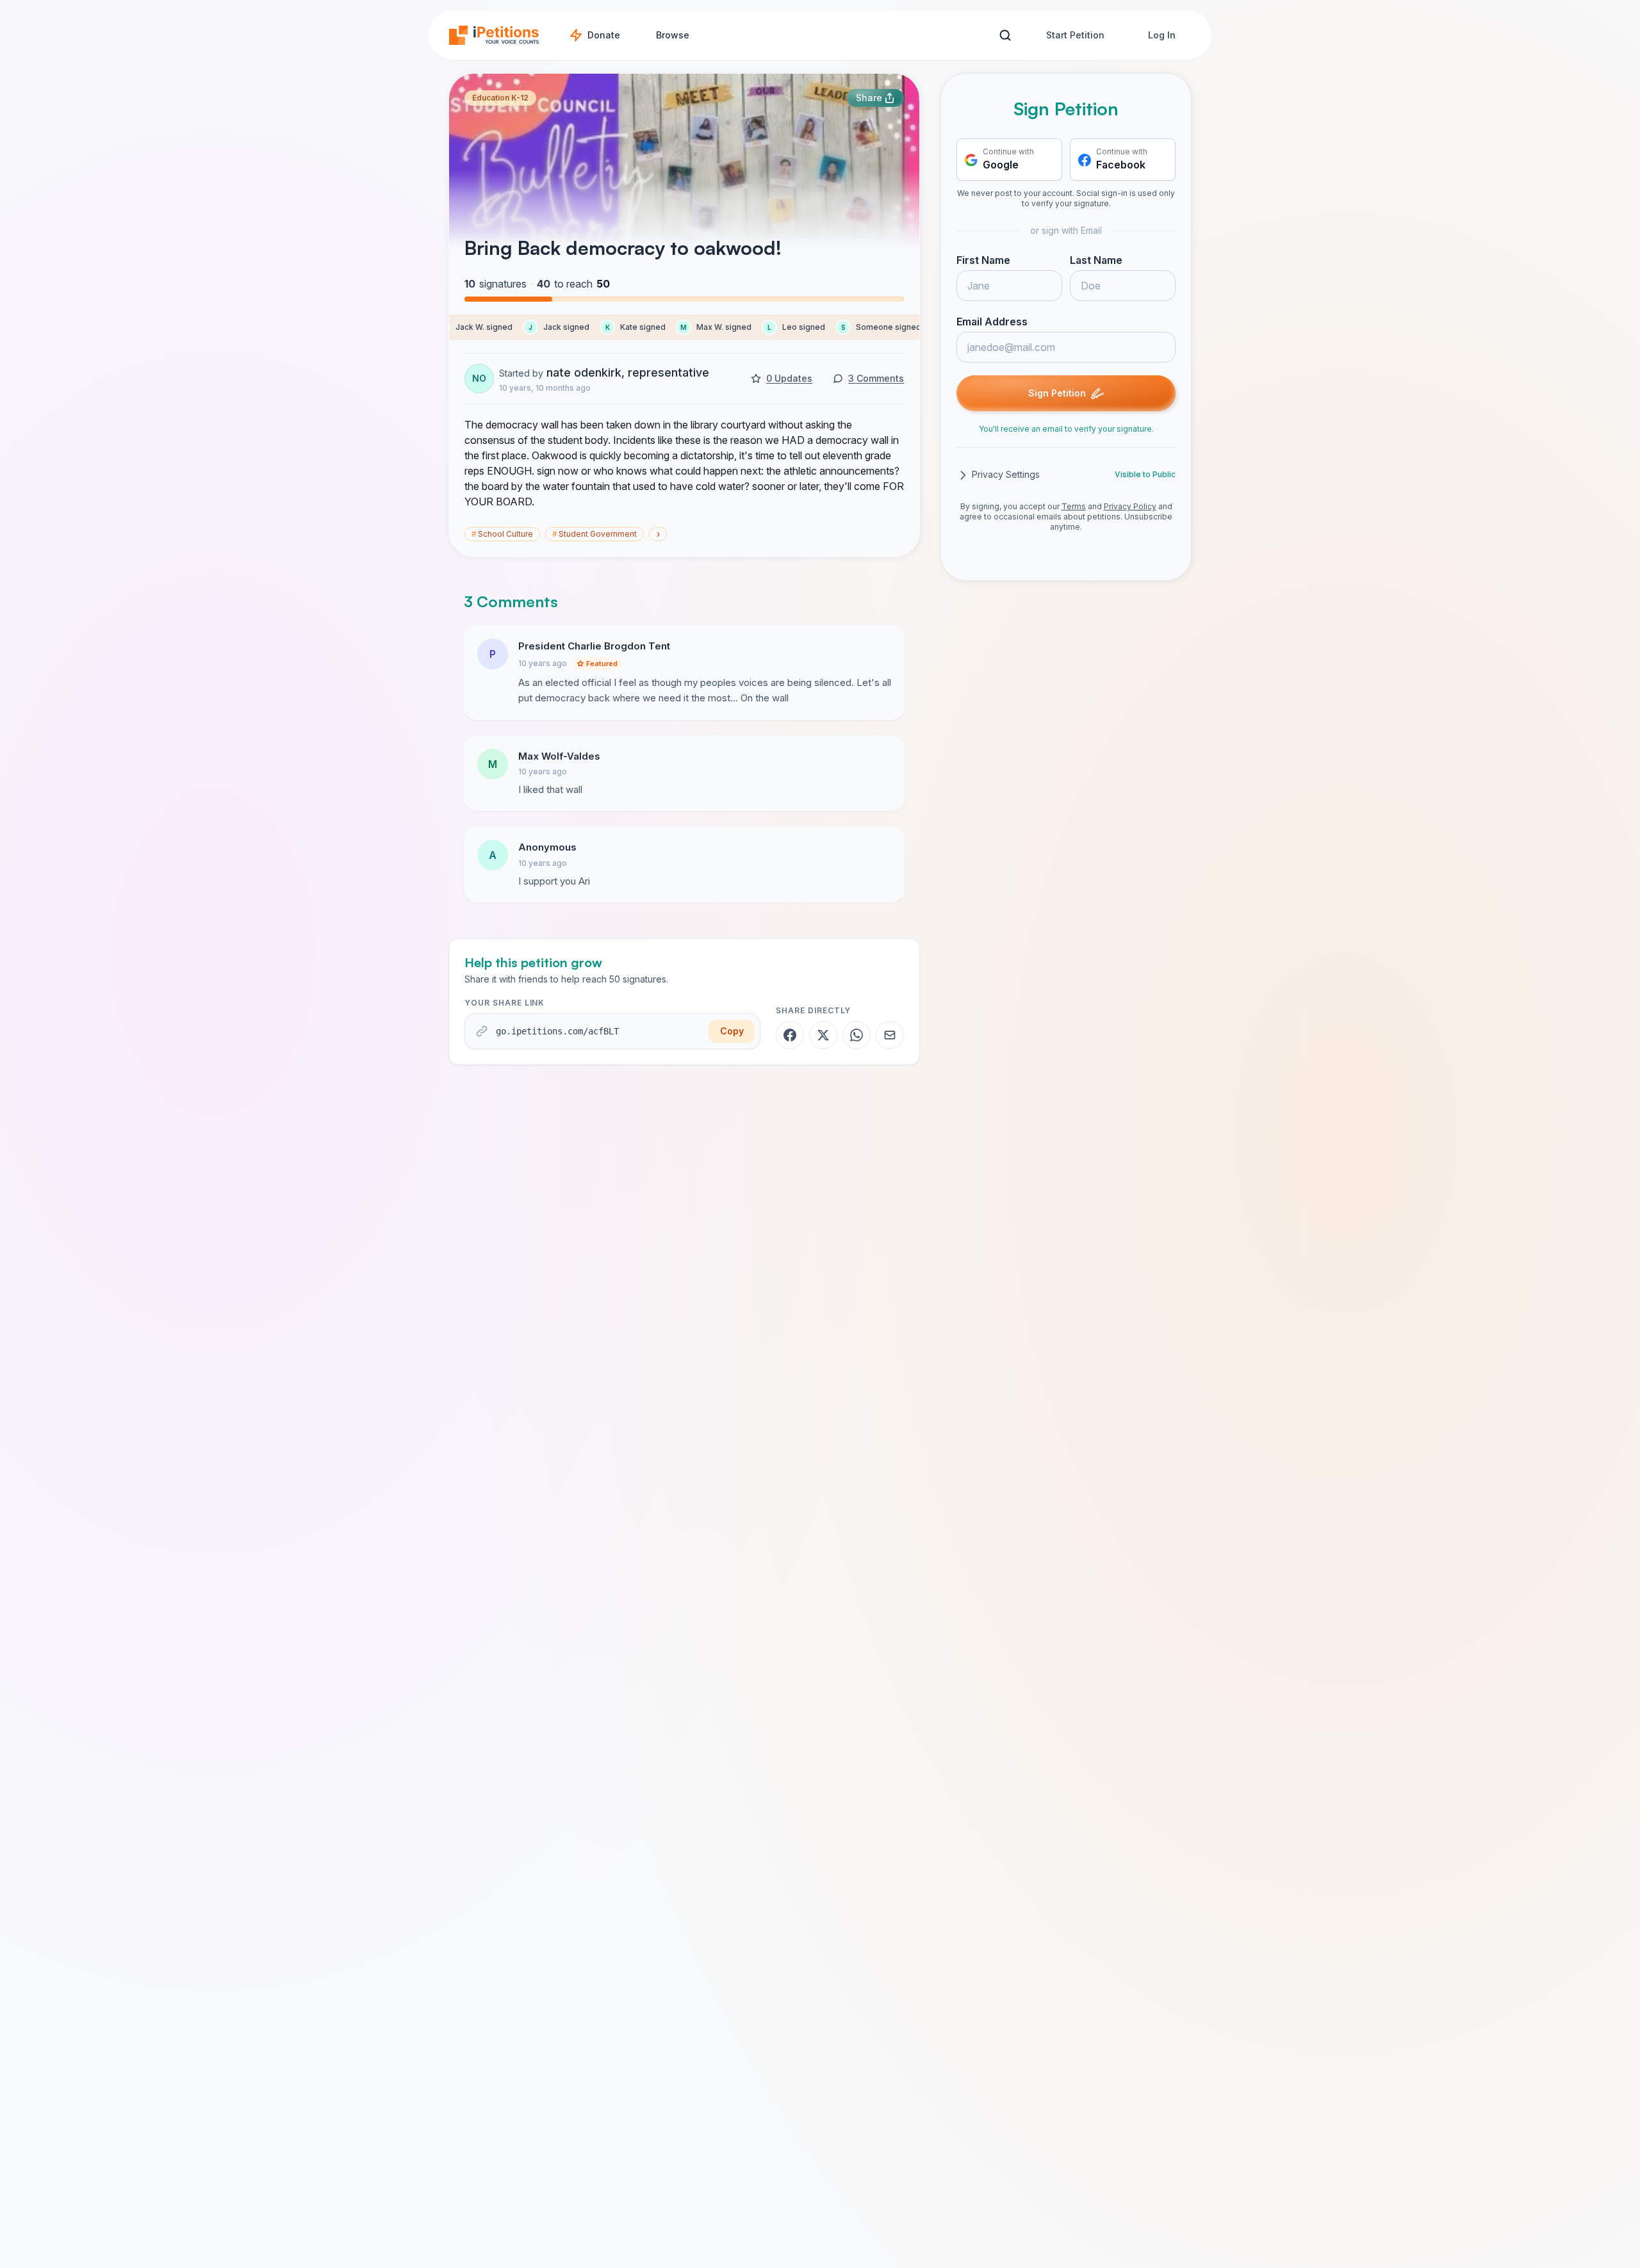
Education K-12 (500, 98)
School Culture (502, 534)
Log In (1162, 35)
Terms (1074, 507)
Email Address (992, 322)
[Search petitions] (1005, 36)
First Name (983, 261)
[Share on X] (823, 1035)
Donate (604, 35)
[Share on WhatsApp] (857, 1035)
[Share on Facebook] (790, 1035)
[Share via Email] (890, 1035)
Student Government (594, 534)
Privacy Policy (1130, 507)
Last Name (1096, 261)
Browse (673, 35)
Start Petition (1075, 35)
